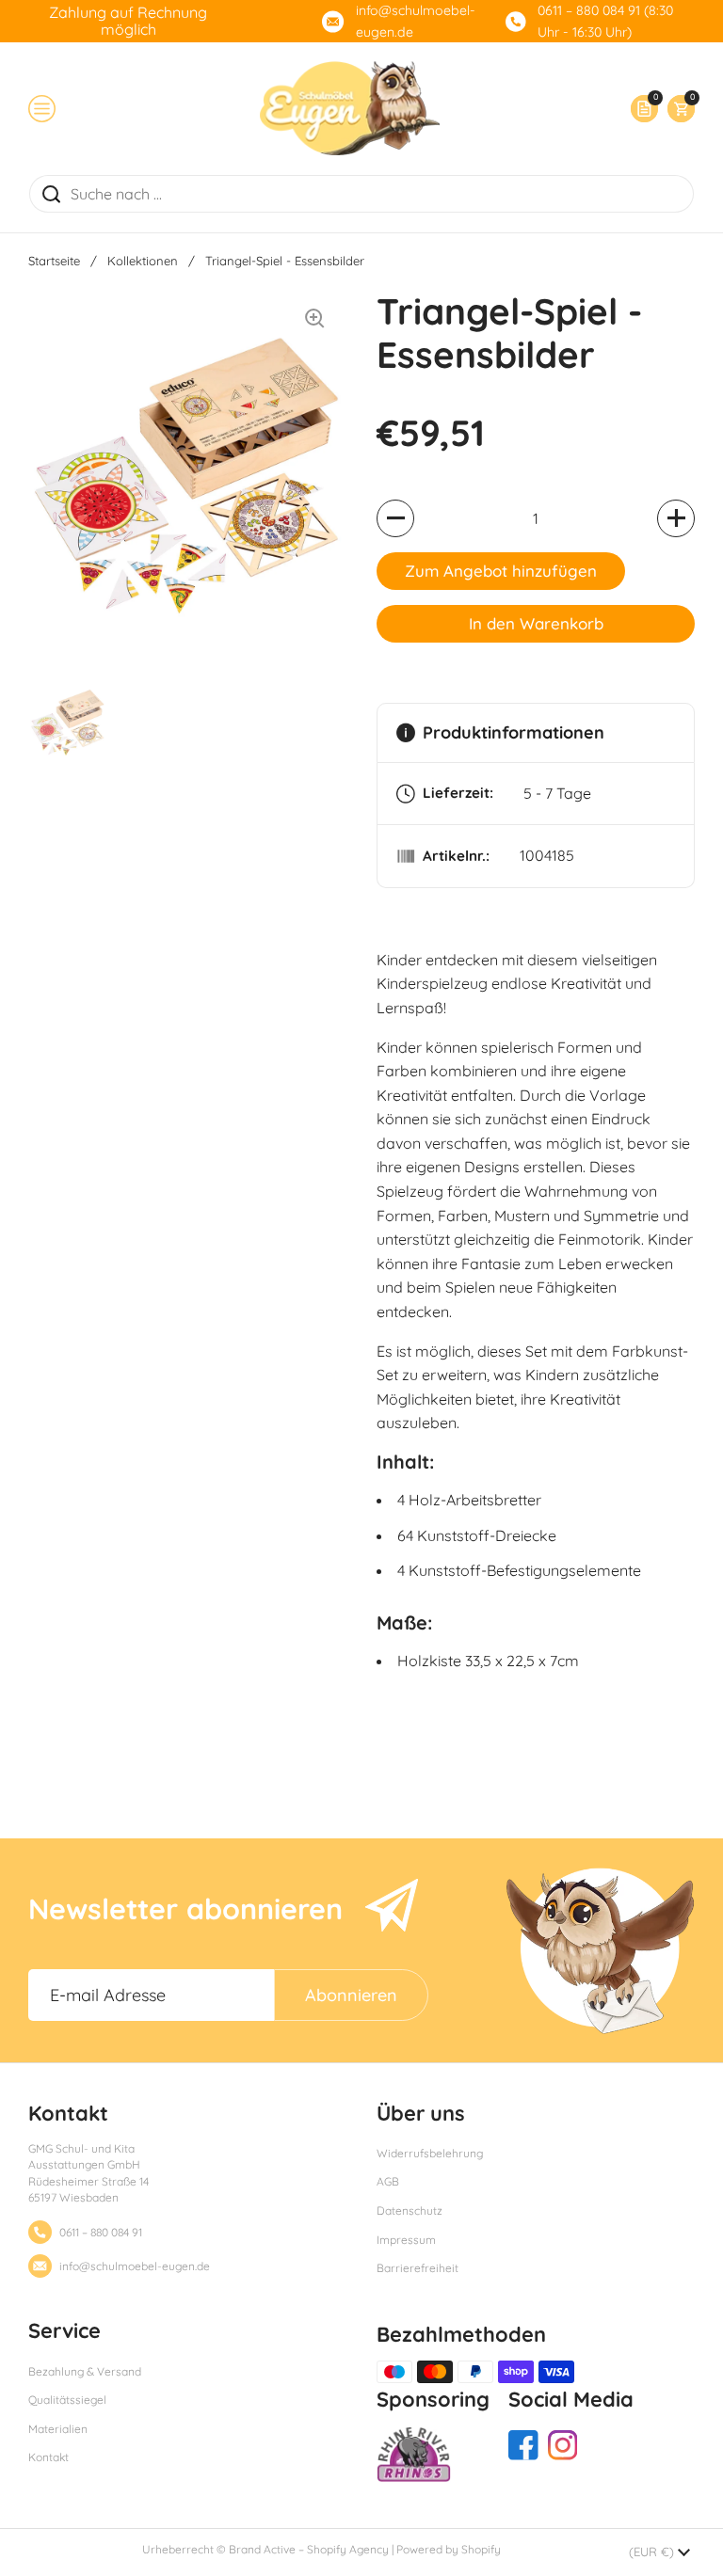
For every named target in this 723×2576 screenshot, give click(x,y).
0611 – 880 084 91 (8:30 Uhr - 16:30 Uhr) (605, 21)
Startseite (54, 261)
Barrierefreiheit (418, 2268)
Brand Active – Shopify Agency (309, 2549)
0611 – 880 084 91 (101, 2232)
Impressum (406, 2240)
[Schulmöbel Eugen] (350, 108)
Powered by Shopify (449, 2549)
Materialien (58, 2429)
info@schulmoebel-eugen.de (416, 21)
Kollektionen (143, 261)
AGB (388, 2181)
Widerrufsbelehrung (430, 2153)
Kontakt (48, 2457)
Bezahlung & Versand (85, 2371)
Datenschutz (410, 2210)
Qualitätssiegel (67, 2400)
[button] (676, 109)
